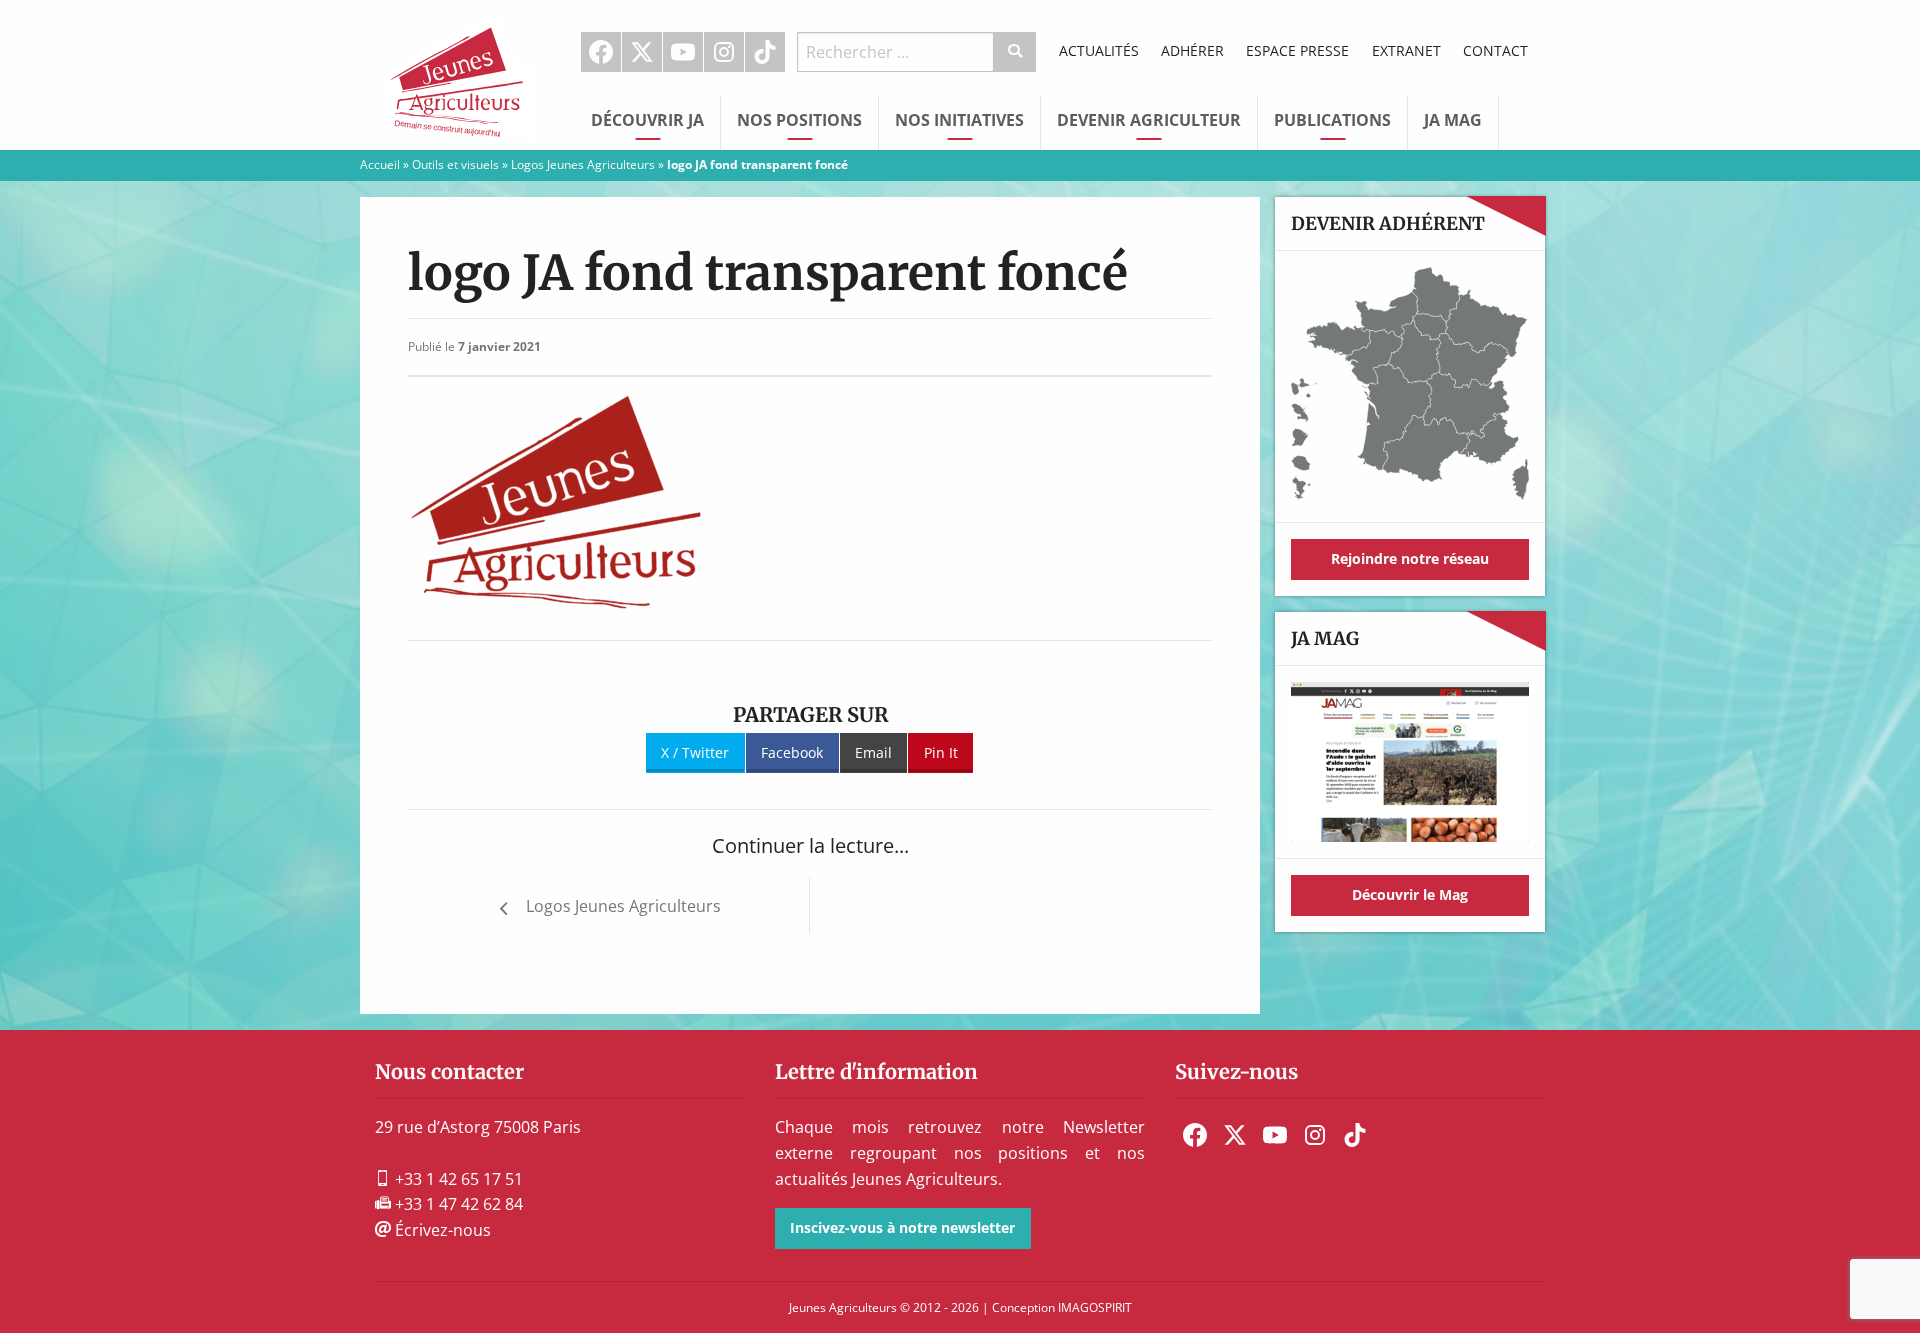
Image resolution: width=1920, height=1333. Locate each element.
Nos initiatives (959, 120)
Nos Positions (799, 120)
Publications (1332, 120)
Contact (1495, 50)
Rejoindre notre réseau (1410, 558)
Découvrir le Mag (1410, 894)
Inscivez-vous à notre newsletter (902, 1227)
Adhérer (1192, 50)
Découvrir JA (647, 120)
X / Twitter (695, 752)
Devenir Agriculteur (1149, 120)
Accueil (380, 164)
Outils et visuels (455, 164)
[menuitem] (601, 52)
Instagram (724, 52)
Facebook (601, 52)
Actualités (1099, 50)
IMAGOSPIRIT (1095, 1307)
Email (873, 752)
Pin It (941, 752)
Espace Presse (1297, 50)
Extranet (1406, 50)
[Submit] (1015, 52)
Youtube (683, 52)
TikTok (765, 52)
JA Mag (1453, 120)
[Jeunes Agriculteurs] (460, 73)
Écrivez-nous (441, 1230)
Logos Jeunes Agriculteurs (583, 164)
